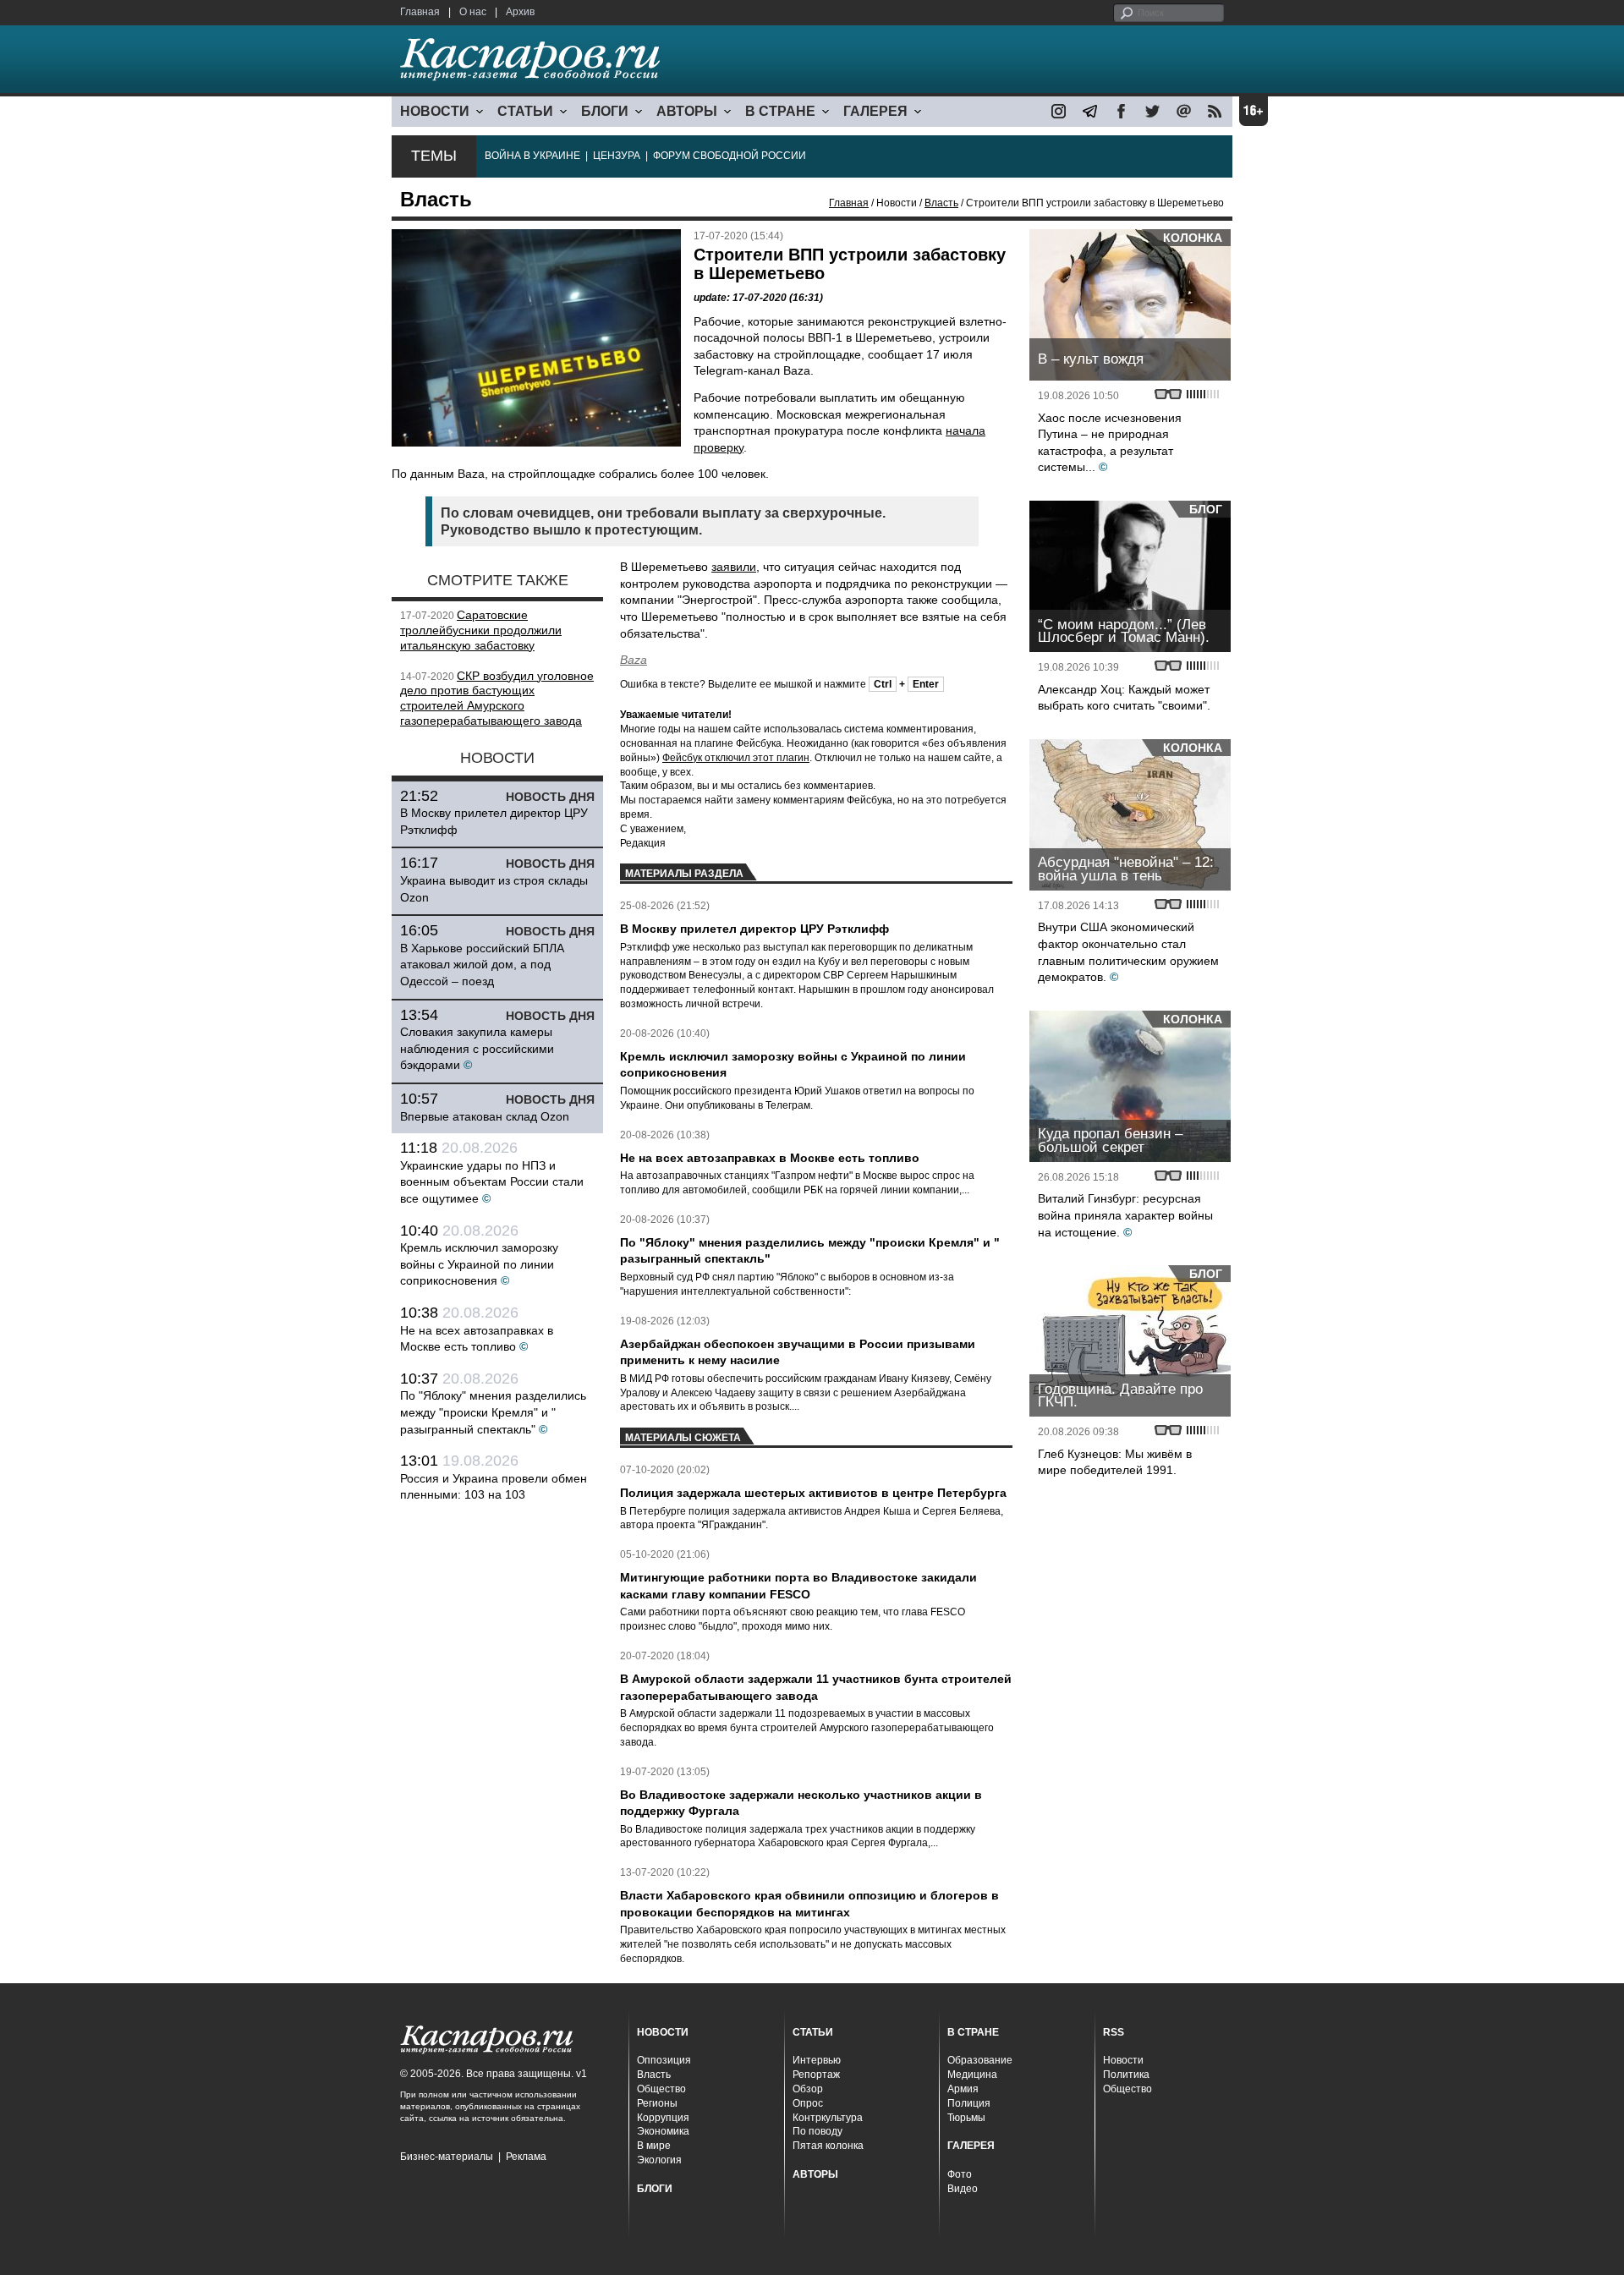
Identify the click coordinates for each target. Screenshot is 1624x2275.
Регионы (657, 2103)
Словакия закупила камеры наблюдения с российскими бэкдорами (477, 1048)
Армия (963, 2089)
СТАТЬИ (525, 111)
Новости (1123, 2060)
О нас (473, 12)
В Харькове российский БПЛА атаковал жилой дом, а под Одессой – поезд (482, 965)
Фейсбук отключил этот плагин (736, 758)
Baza (634, 660)
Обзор (808, 2089)
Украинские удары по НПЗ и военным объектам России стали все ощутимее (492, 1182)
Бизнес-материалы (447, 2157)
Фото (960, 2174)
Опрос (808, 2103)
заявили (734, 567)
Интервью (817, 2060)
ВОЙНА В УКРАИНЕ (532, 156)
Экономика (663, 2131)
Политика (1126, 2075)
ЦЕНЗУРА (617, 156)
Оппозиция (664, 2060)
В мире (654, 2146)
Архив (520, 12)
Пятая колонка (828, 2146)
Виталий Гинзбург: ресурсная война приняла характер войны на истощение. (1125, 1215)
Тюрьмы (966, 2118)
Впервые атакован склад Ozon (485, 1116)
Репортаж (816, 2075)
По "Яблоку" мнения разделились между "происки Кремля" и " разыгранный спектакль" (493, 1412)
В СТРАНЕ (780, 111)
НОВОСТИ (435, 111)
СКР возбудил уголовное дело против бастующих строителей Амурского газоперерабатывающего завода (497, 698)
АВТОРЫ (687, 111)
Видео (963, 2189)
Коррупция (663, 2118)
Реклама (526, 2157)
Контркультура (828, 2118)
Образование (980, 2060)
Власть (941, 203)
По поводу (817, 2131)
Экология (659, 2160)
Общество (661, 2089)
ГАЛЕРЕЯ (875, 111)
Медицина (972, 2075)
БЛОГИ (605, 111)
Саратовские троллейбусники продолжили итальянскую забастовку (481, 630)
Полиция (969, 2103)
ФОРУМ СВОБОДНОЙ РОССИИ (730, 156)
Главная (420, 12)
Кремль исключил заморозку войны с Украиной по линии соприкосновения (479, 1264)
